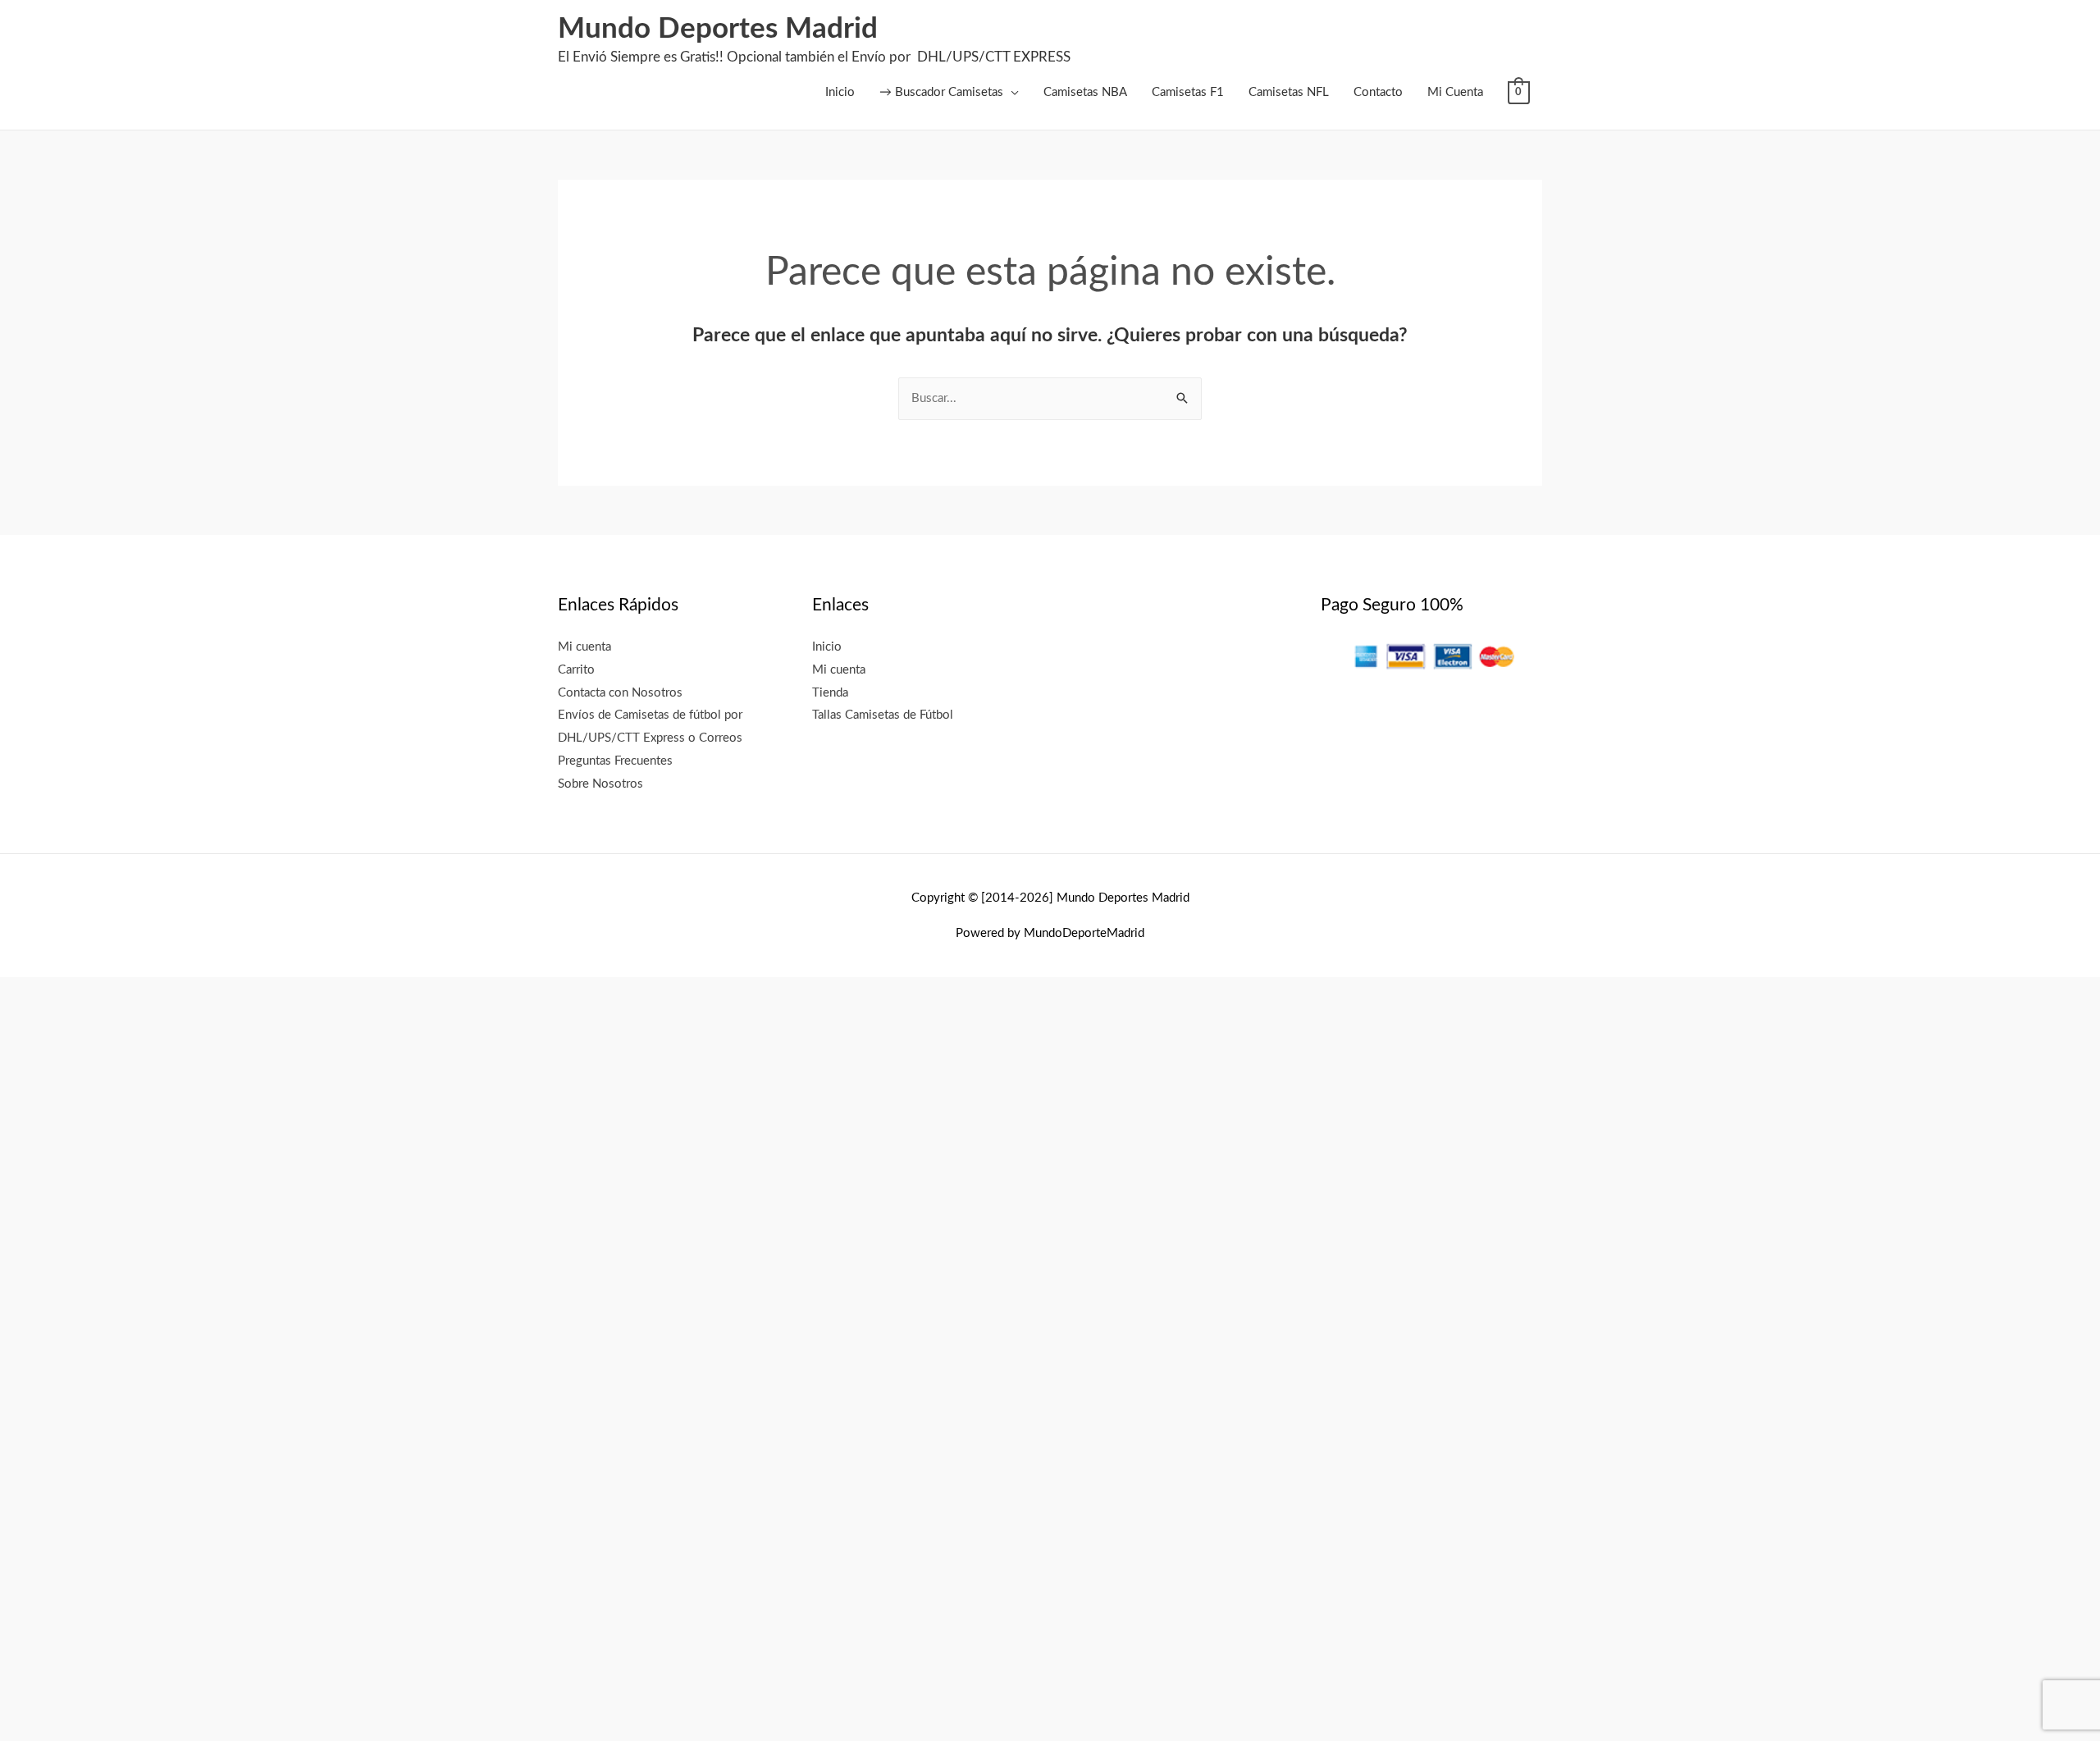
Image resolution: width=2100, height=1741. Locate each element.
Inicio (840, 92)
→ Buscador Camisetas (941, 92)
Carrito (576, 670)
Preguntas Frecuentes (615, 761)
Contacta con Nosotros (620, 693)
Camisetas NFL (1289, 92)
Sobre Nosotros (600, 784)
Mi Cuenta (1455, 92)
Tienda (830, 693)
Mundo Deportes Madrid (718, 29)
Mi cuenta (584, 647)
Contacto (1378, 92)
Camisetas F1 (1188, 92)
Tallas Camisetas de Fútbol (883, 715)
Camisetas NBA (1085, 92)
